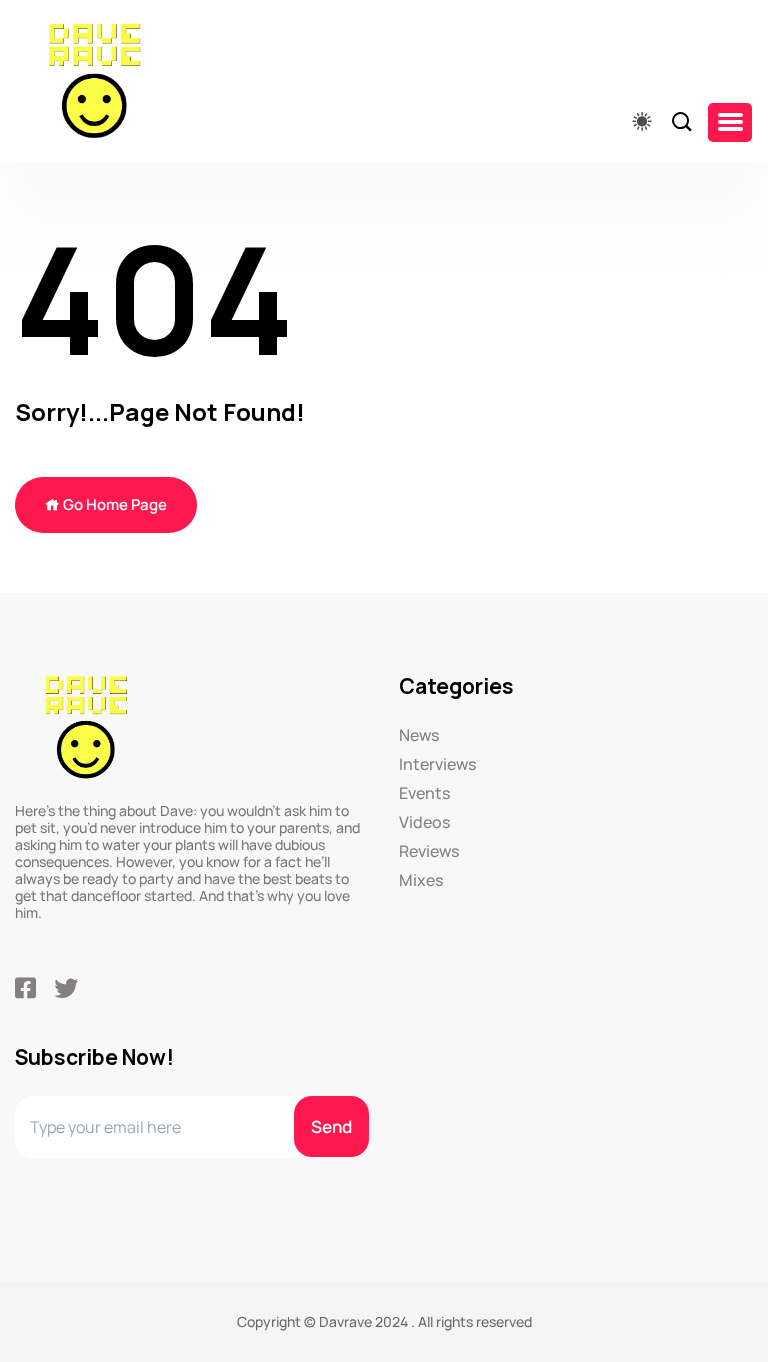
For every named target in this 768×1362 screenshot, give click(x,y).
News (419, 735)
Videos (424, 822)
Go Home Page (113, 504)
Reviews (429, 851)
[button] (730, 122)
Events (424, 793)
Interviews (437, 764)
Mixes (421, 880)
